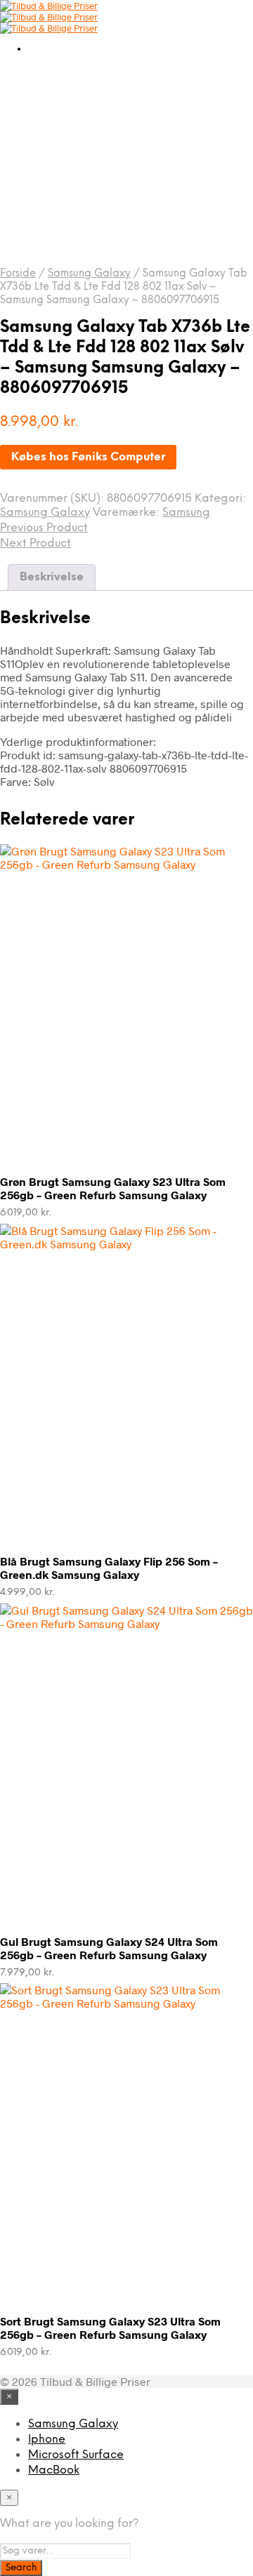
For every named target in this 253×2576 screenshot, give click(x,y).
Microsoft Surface (76, 2455)
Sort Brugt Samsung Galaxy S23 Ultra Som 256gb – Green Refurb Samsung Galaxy (110, 2328)
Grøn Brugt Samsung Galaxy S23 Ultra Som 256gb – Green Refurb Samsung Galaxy (113, 1188)
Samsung (186, 513)
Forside (18, 274)
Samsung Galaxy (89, 274)
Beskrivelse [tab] (52, 577)
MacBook (54, 2470)
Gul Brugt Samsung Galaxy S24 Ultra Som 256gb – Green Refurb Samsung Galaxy (109, 1948)
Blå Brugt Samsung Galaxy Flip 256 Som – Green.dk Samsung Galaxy (109, 1568)
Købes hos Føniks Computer (88, 457)
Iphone (47, 2440)
